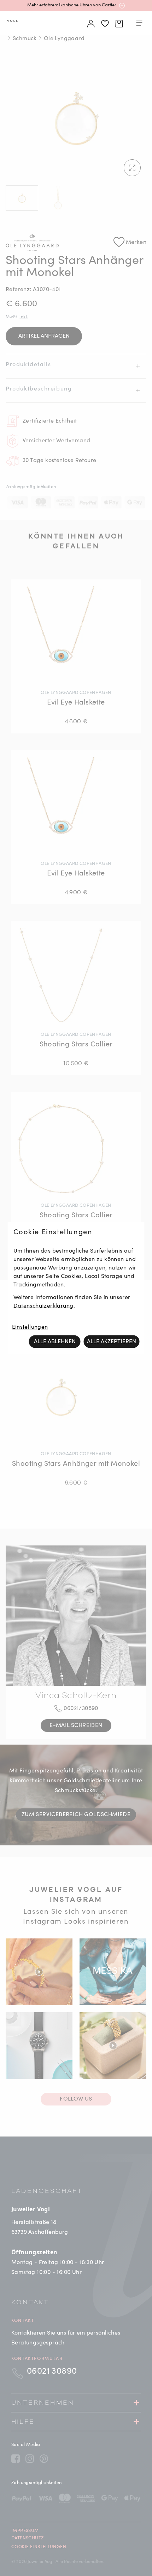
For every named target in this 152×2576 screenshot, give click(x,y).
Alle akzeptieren (112, 1341)
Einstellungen (30, 1327)
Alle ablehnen (55, 1341)
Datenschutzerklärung (43, 1306)
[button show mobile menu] (139, 24)
